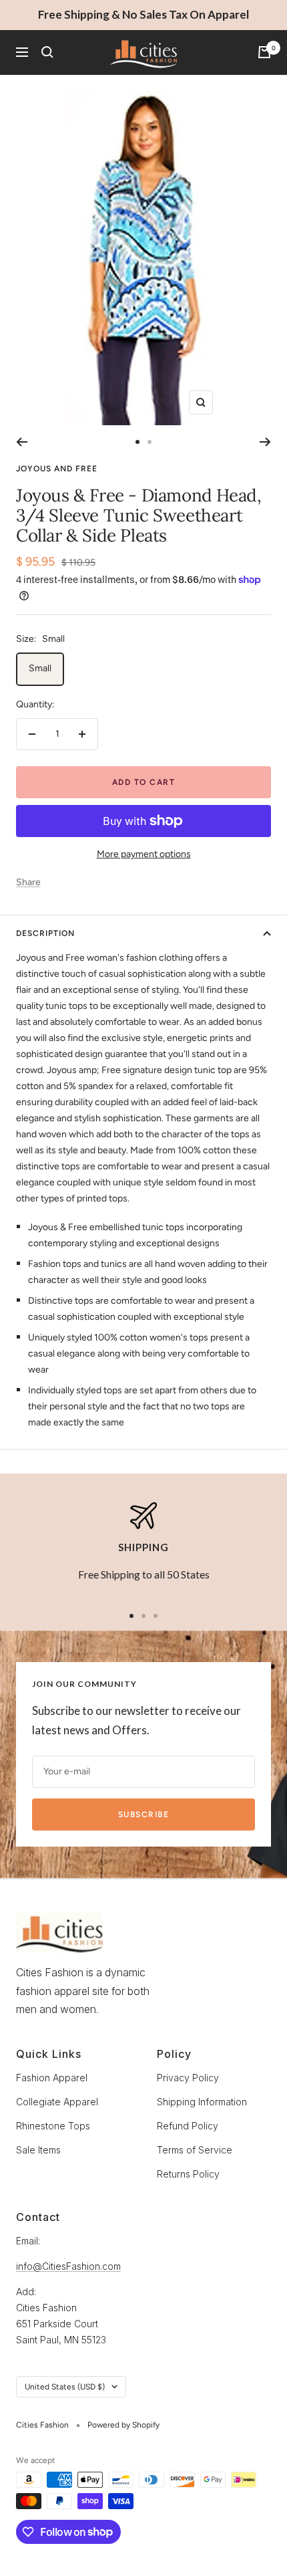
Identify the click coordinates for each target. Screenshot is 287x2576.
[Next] (265, 442)
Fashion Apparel (52, 2078)
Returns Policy (188, 2174)
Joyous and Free (57, 469)
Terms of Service (195, 2150)
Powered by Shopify (123, 2425)
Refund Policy (188, 2126)
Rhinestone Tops (53, 2126)
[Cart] (264, 52)
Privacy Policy (188, 2078)
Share (28, 882)
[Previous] (22, 442)
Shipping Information (202, 2102)
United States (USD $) (65, 2387)
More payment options (144, 854)
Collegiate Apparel (57, 2102)
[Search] (47, 52)
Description (45, 933)
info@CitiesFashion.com (68, 2266)
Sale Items (38, 2150)
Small (40, 668)
